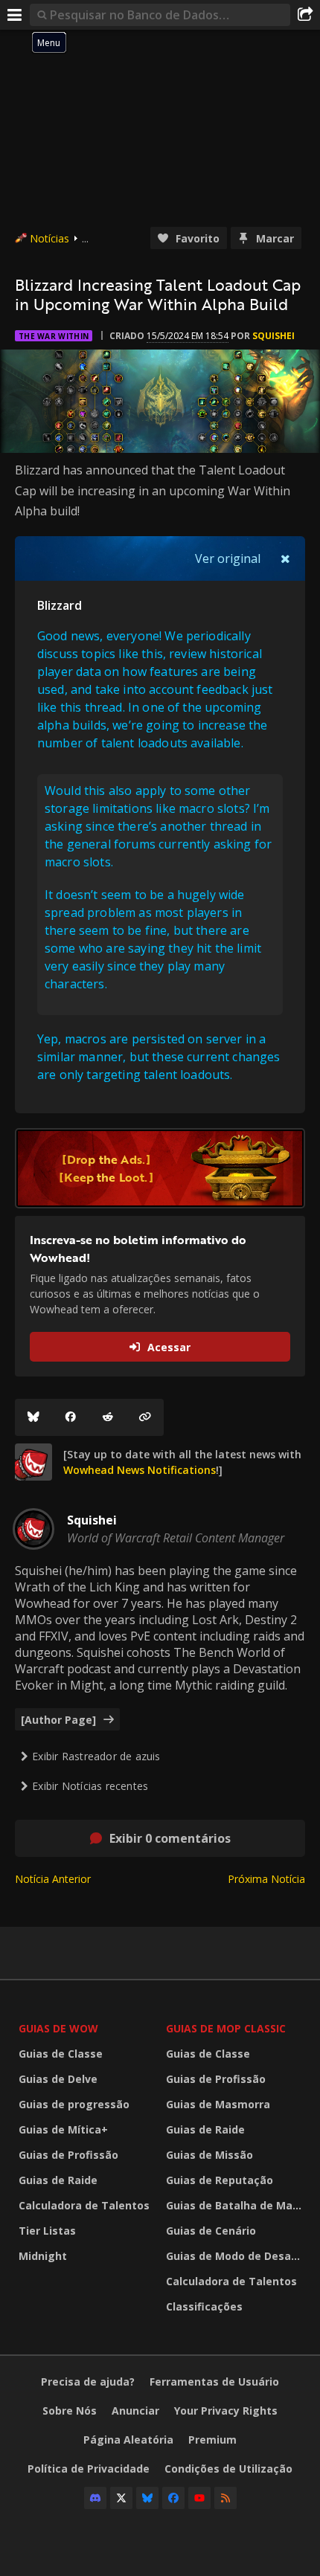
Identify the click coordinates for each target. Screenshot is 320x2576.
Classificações (204, 2306)
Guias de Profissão (68, 2155)
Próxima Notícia (266, 1879)
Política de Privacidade (89, 2469)
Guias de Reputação (220, 2180)
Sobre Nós (70, 2411)
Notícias (49, 238)
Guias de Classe (61, 2054)
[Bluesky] (33, 1417)
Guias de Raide (58, 2180)
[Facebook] (71, 1417)
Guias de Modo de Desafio (236, 2256)
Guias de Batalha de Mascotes (236, 2205)
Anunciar (135, 2411)
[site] (33, 1462)
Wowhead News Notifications (140, 1470)
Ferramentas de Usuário (214, 2382)
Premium (212, 2440)
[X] (121, 2498)
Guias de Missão (209, 2155)
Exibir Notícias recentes (90, 1786)
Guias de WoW (58, 2028)
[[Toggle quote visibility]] (285, 558)
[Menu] (15, 15)
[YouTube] (199, 2498)
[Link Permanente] (145, 1417)
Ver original (228, 558)
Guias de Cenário (211, 2231)
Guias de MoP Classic (226, 2028)
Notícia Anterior (53, 1879)
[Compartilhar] (305, 15)
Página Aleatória (128, 2440)
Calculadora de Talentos (84, 2205)
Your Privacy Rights (226, 2411)
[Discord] (95, 2498)
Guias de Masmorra (218, 2104)
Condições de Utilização (228, 2469)
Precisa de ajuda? (88, 2382)
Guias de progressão (74, 2104)
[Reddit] (108, 1417)
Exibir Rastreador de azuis (96, 1756)
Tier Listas (47, 2231)
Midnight (43, 2256)
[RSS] (225, 2498)
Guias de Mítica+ (63, 2129)
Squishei (273, 336)
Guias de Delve (58, 2079)
